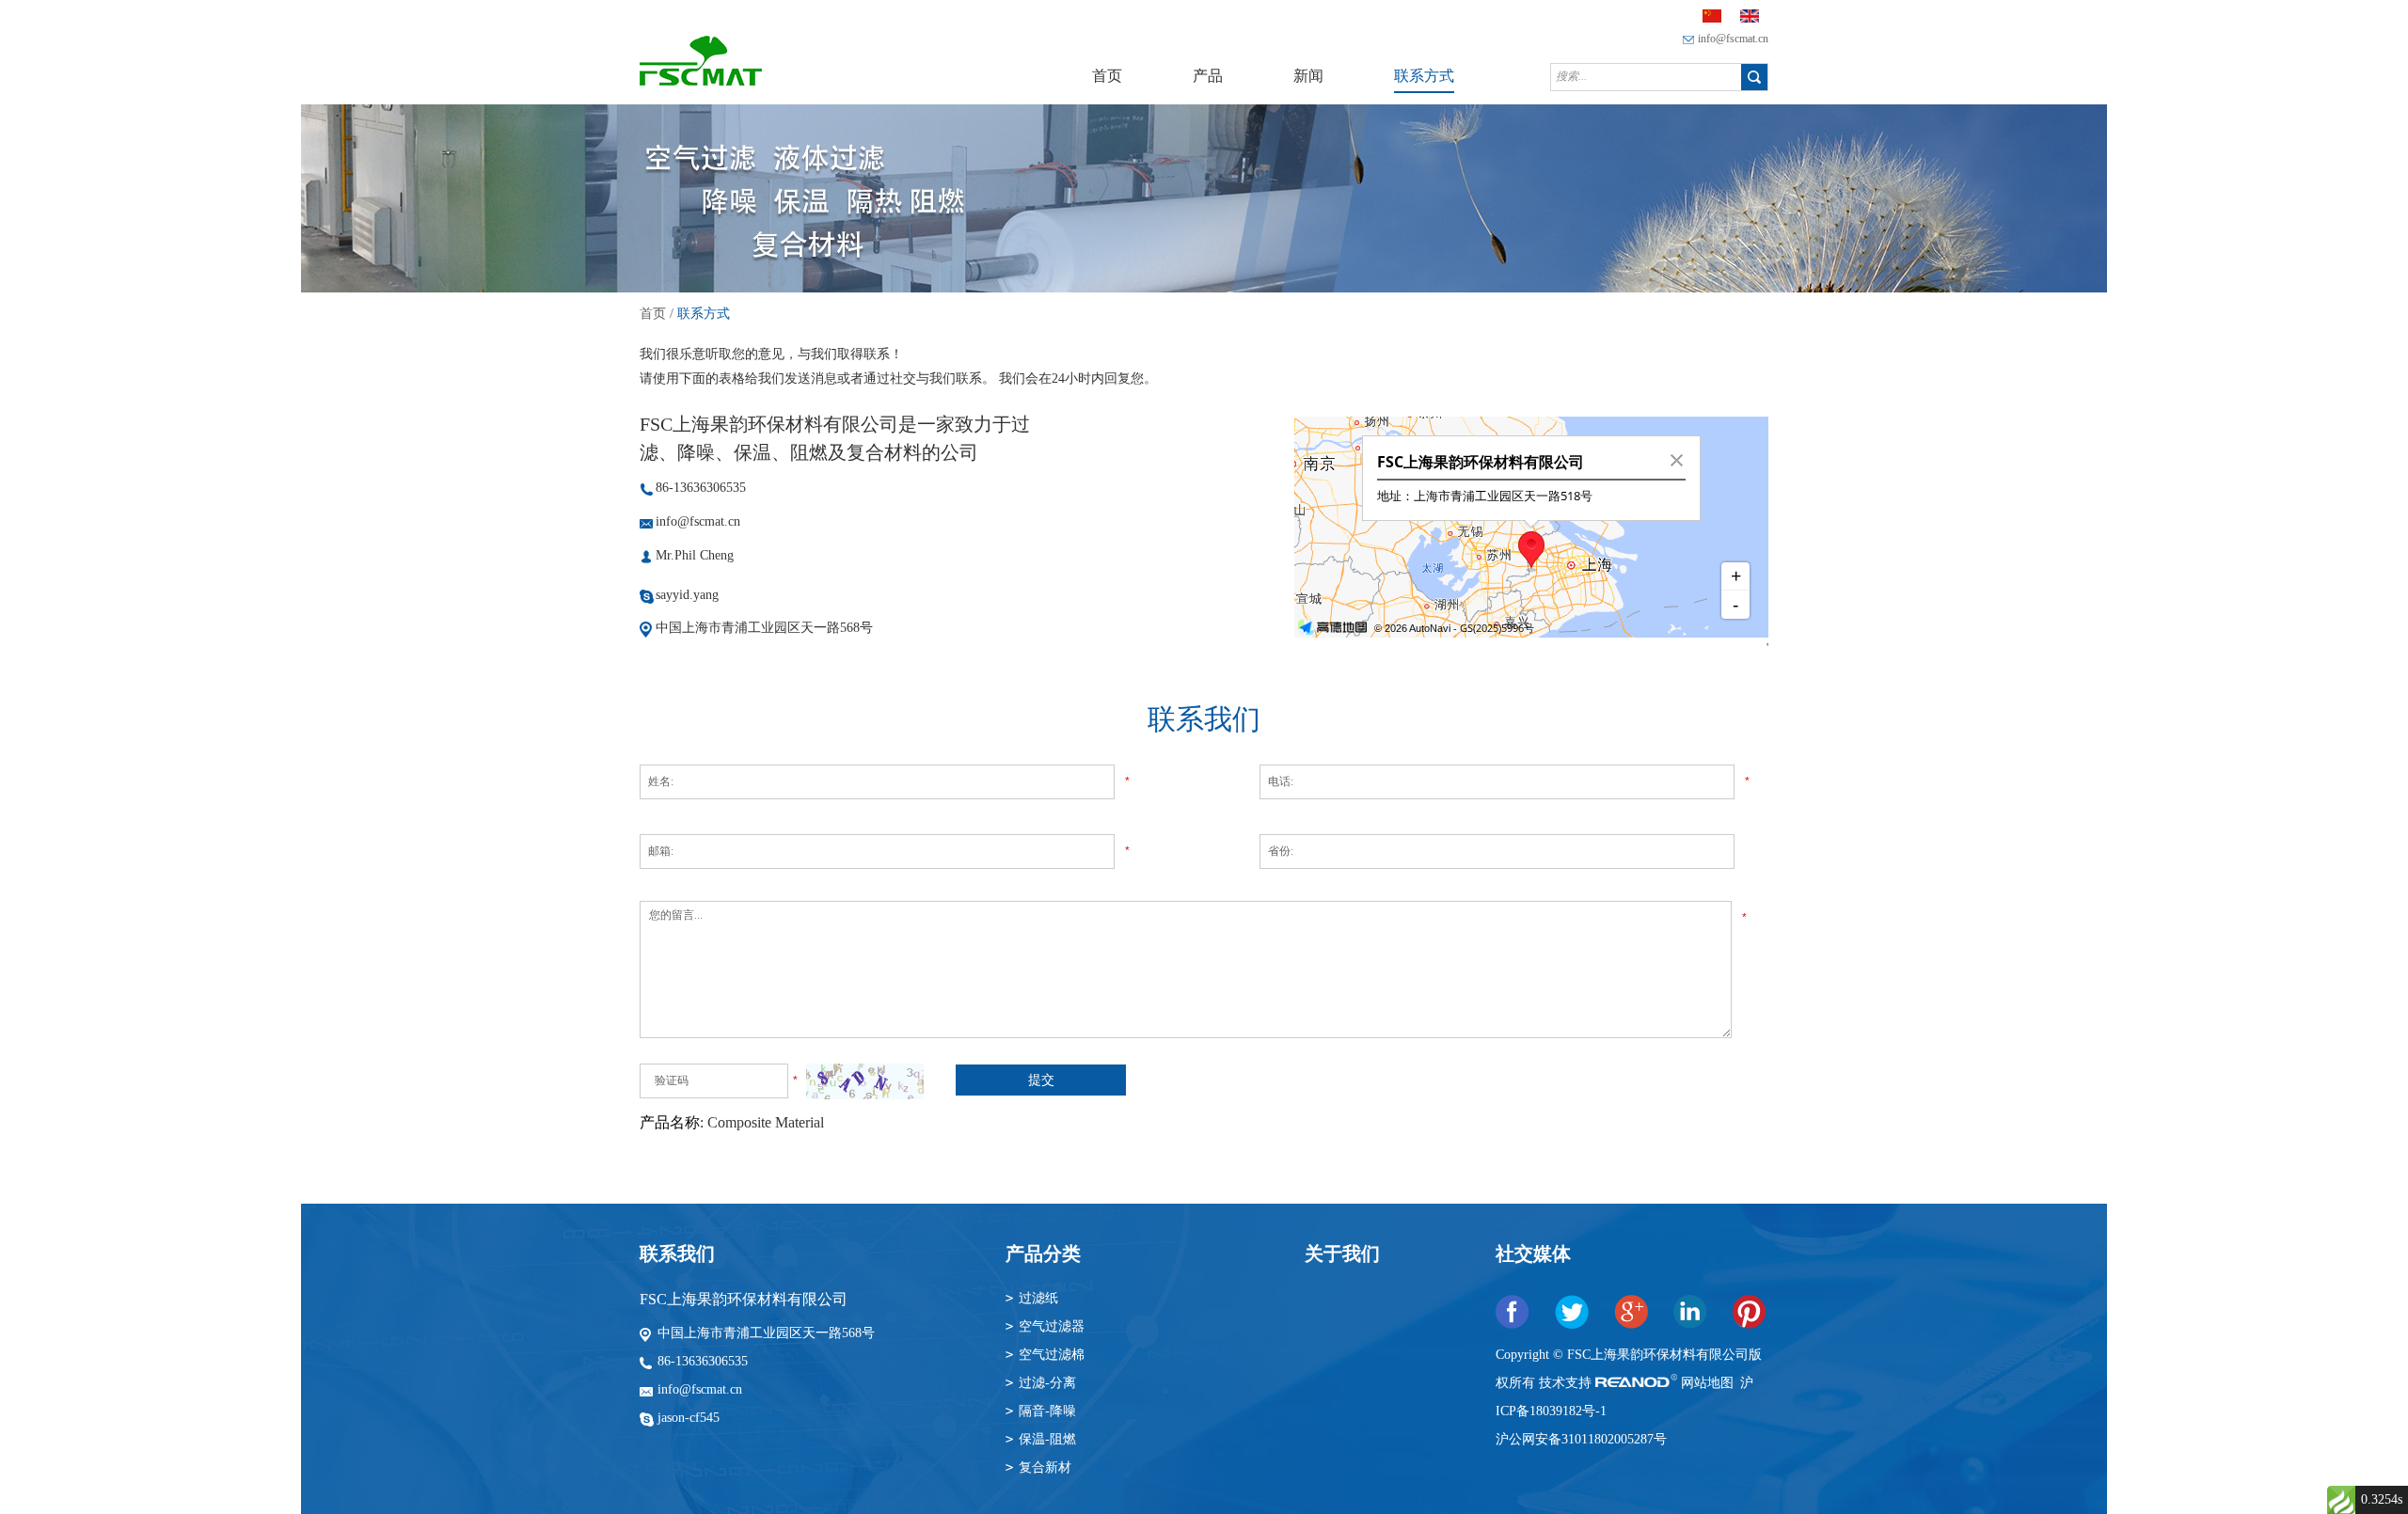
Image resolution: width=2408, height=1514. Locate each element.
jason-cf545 (689, 1418)
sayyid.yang (687, 595)
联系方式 (1424, 76)
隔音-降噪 (1047, 1411)
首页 (1107, 76)
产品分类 (1043, 1254)
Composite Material (766, 1122)
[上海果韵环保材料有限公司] (701, 82)
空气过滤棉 (1052, 1355)
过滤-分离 (1047, 1383)
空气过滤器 (1052, 1326)
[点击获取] (865, 1081)
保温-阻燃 (1047, 1439)
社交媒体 (1533, 1254)
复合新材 (1045, 1467)
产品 (1208, 76)
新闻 (1308, 76)
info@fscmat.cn (1733, 39)
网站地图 (1709, 1383)
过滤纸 (1038, 1298)
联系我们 (677, 1254)
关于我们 (1342, 1254)
